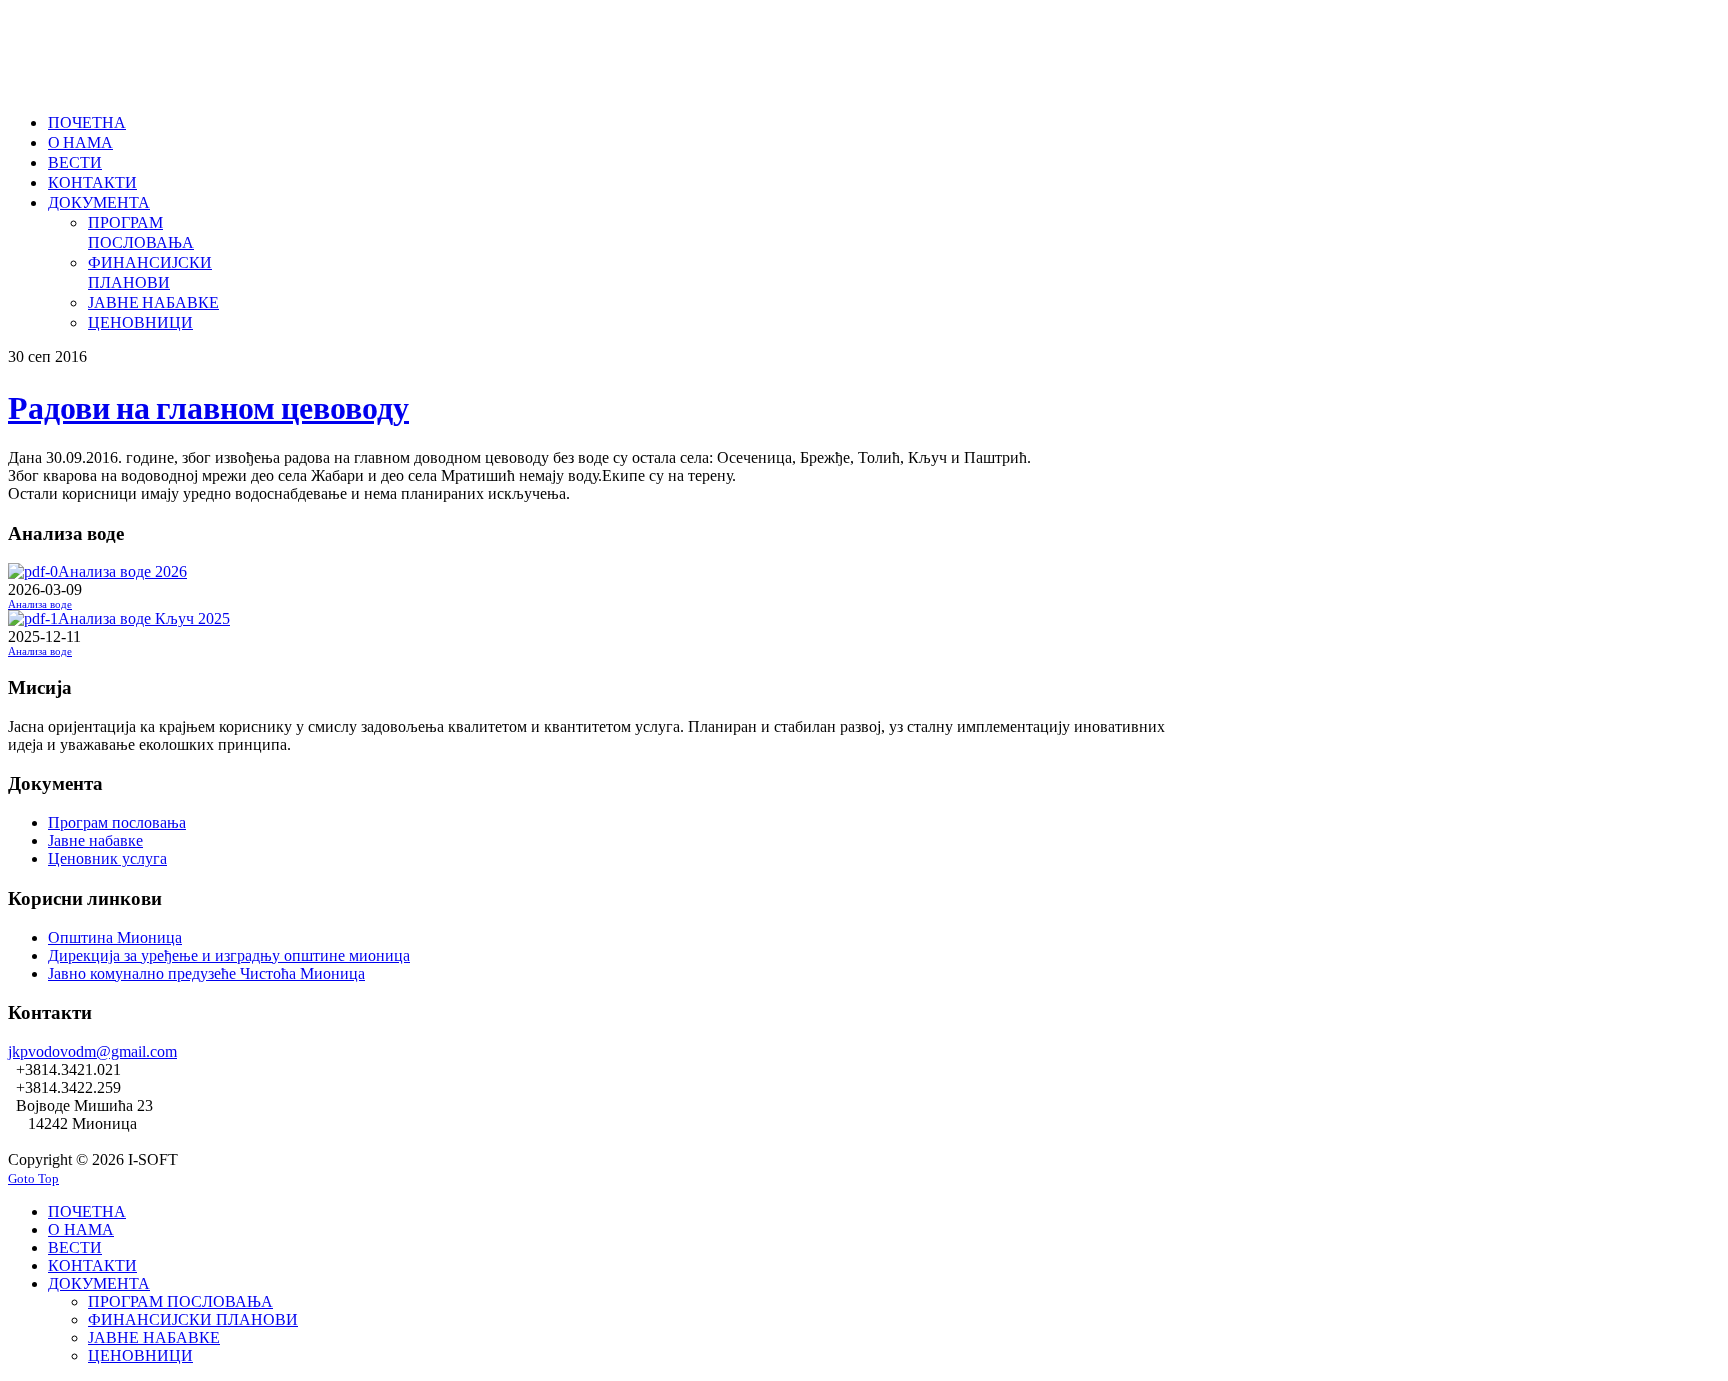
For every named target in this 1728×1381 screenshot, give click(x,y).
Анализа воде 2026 (122, 571)
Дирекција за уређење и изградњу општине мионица (229, 955)
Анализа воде (40, 604)
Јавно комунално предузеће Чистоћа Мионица (206, 973)
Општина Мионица (115, 937)
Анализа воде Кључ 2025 (144, 618)
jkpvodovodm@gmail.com (92, 1051)
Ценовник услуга (107, 858)
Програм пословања (117, 822)
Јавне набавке (95, 840)
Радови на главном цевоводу (208, 406)
